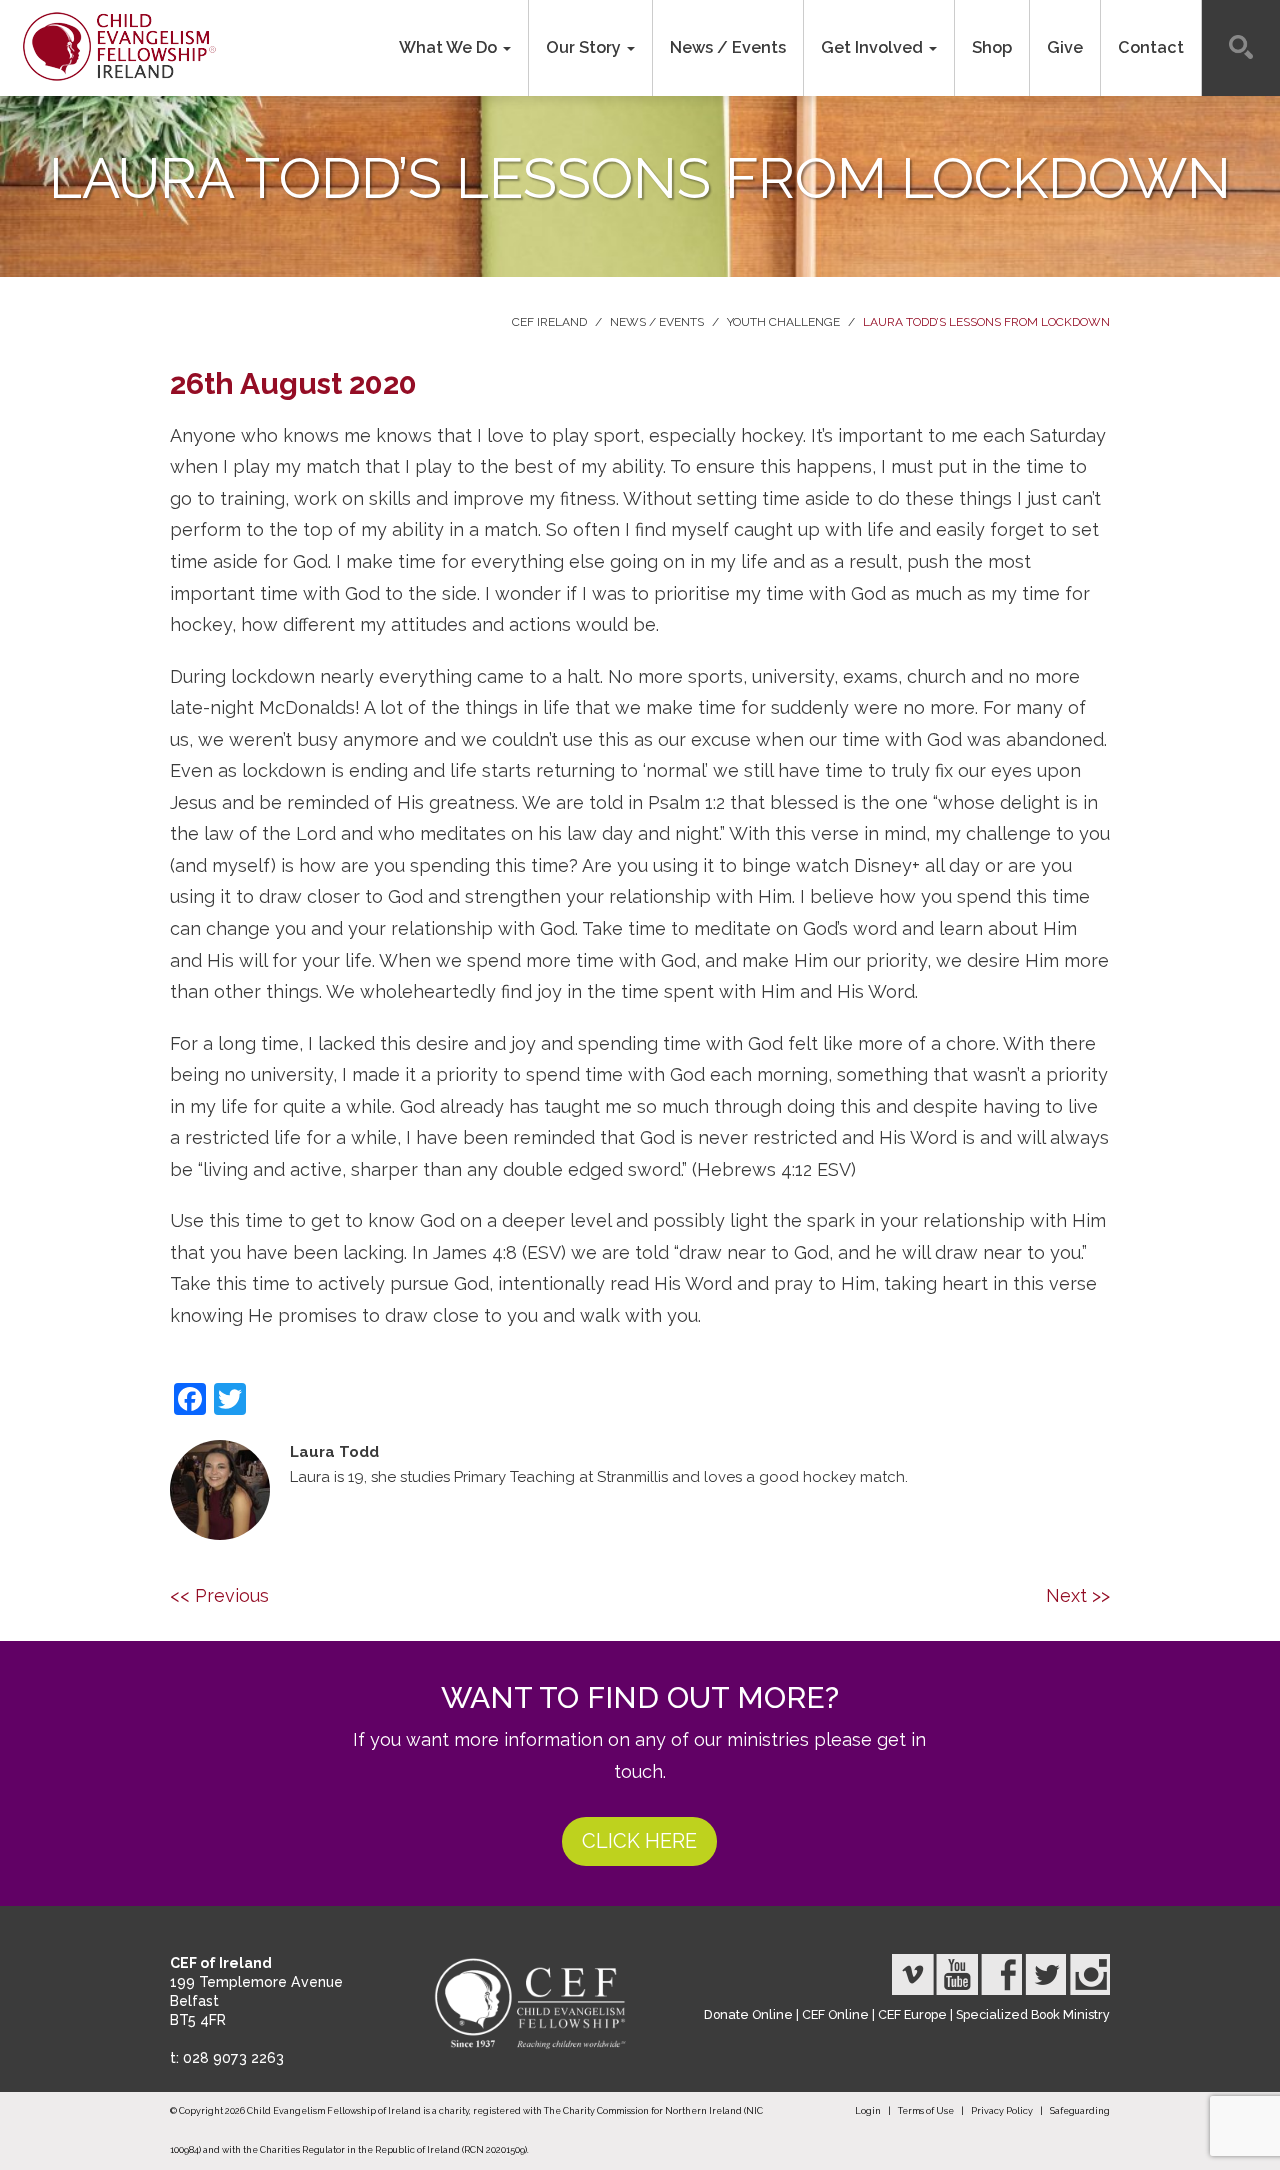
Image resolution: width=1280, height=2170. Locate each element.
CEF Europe (912, 2014)
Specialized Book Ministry (1033, 2014)
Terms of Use (926, 2111)
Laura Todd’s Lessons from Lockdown (986, 322)
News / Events (728, 47)
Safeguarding (1080, 2111)
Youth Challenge (783, 322)
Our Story (585, 47)
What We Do (450, 47)
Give (1065, 47)
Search (1241, 48)
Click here (639, 1841)
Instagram (1089, 1974)
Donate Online (748, 2014)
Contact (1151, 47)
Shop (992, 47)
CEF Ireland (549, 322)
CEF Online (835, 2014)
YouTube (957, 1974)
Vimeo (913, 1974)
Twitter (1045, 1974)
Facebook (1001, 1974)
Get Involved (874, 47)
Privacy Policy (1002, 2111)
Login (868, 2111)
